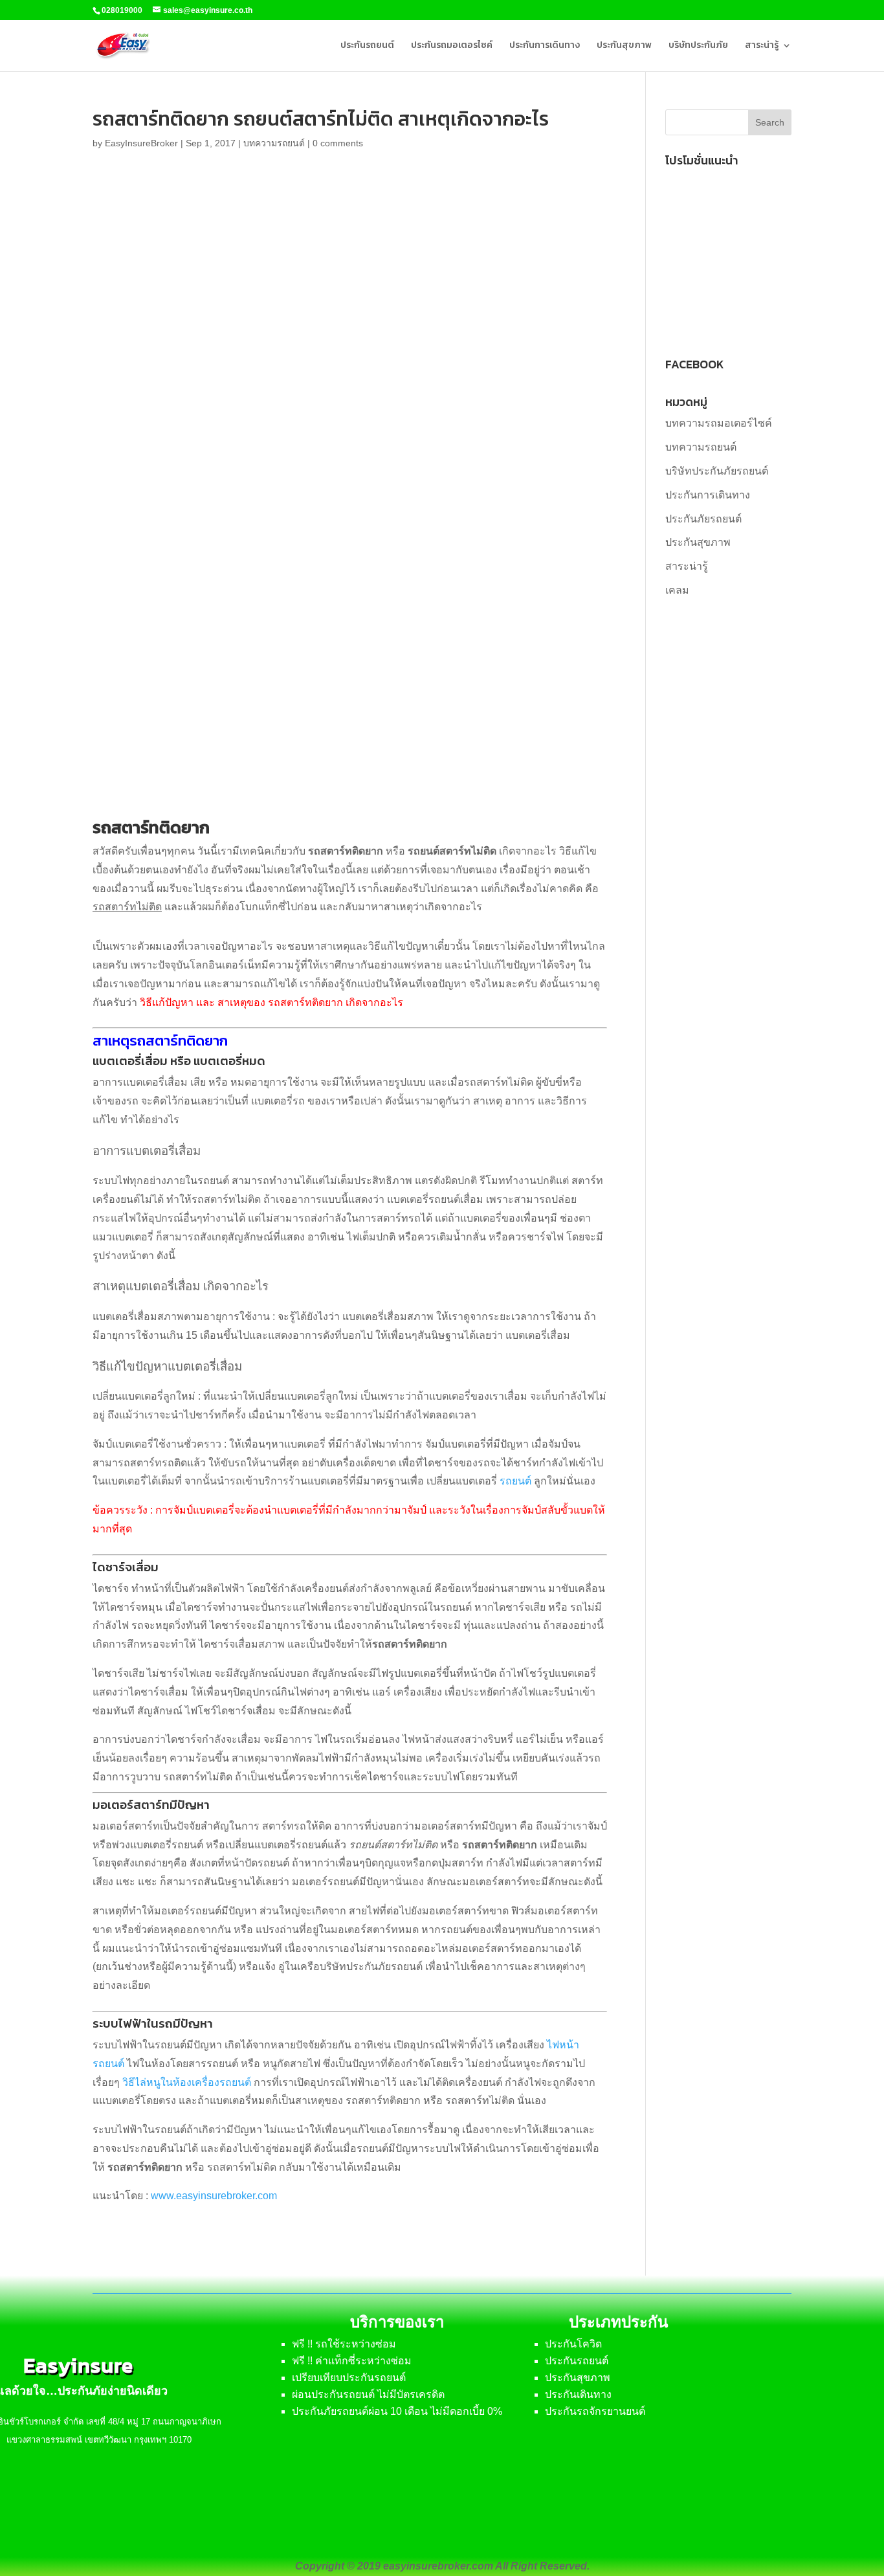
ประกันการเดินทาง (545, 46)
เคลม (677, 590)
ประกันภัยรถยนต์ (703, 519)
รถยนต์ (515, 1481)
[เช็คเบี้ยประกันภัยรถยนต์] (728, 330)
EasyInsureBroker (141, 143)
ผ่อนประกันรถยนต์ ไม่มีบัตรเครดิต (368, 2394)
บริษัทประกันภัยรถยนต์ (717, 471)
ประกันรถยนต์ (367, 46)
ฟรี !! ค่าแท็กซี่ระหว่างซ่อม (352, 2361)
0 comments (338, 143)
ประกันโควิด (573, 2344)
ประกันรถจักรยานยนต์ (595, 2411)
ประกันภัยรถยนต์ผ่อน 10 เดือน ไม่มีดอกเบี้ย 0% (397, 2411)
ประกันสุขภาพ (624, 46)
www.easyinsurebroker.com (214, 2196)
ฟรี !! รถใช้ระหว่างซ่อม (344, 2344)
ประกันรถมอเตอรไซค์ (452, 46)
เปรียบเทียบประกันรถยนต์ (349, 2378)
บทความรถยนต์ (274, 143)
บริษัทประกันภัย (698, 46)
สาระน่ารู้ (762, 46)
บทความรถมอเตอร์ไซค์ (719, 423)
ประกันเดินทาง (578, 2394)
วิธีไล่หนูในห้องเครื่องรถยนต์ (187, 2082)
